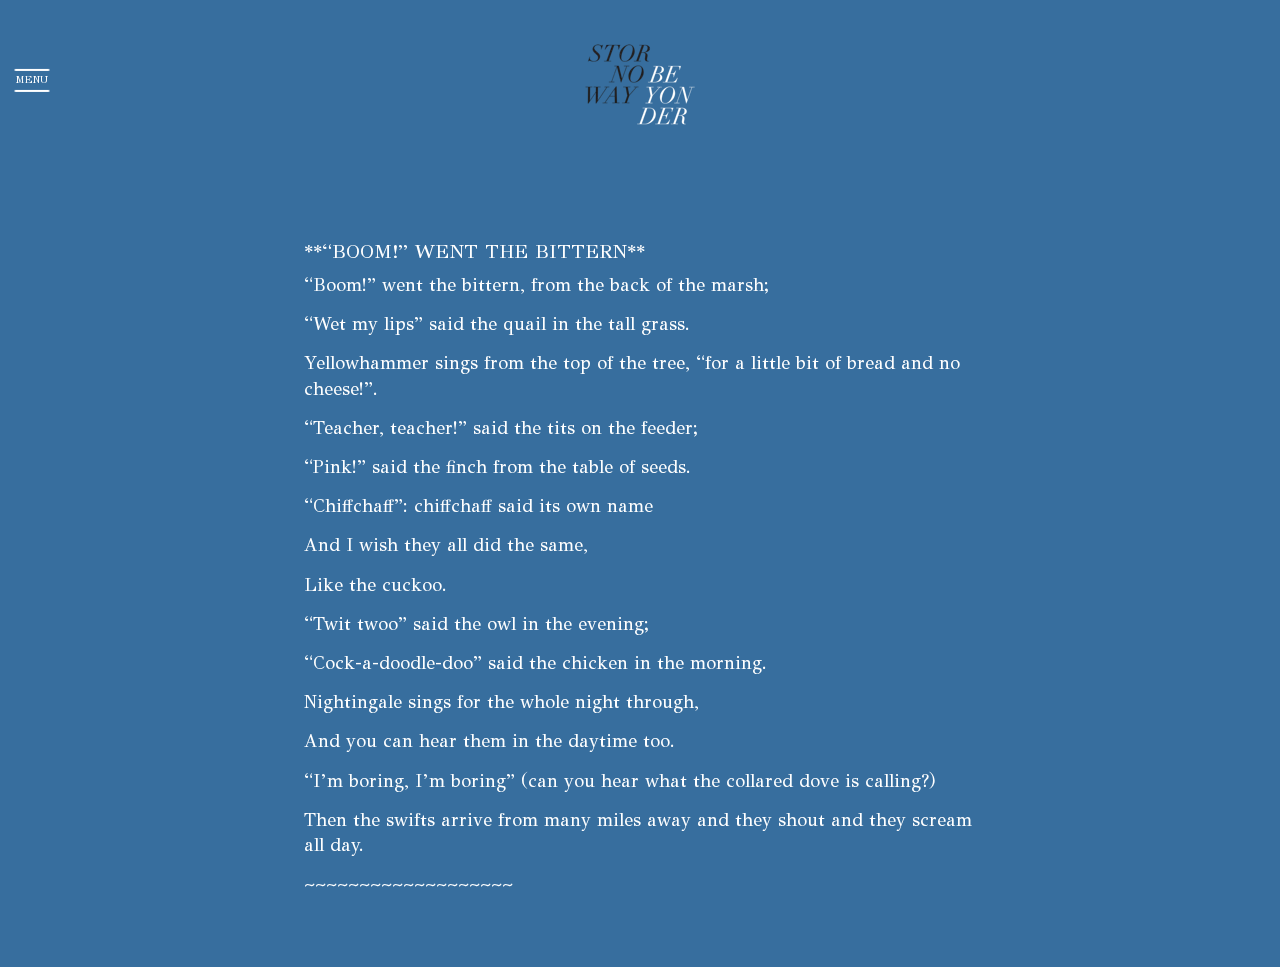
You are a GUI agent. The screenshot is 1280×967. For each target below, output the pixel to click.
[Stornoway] (640, 80)
